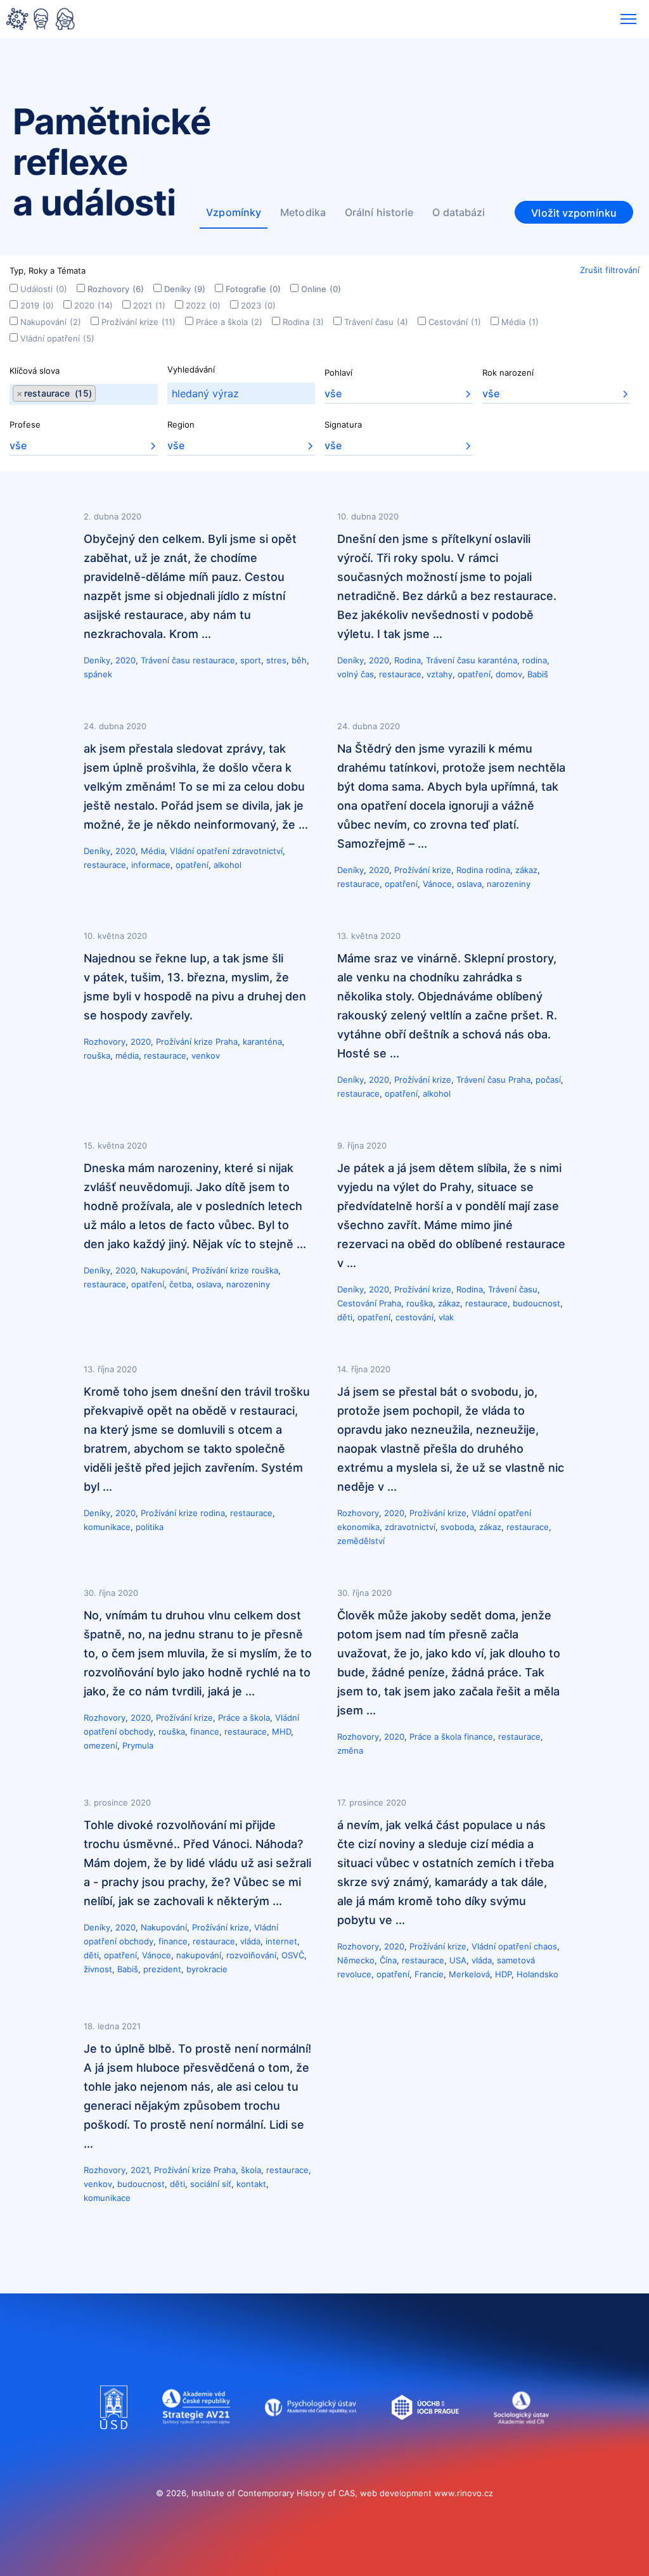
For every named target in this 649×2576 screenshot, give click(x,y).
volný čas (356, 674)
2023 (258, 305)
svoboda (457, 1527)
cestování (414, 1317)
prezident (162, 1969)
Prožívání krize (138, 322)
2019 (37, 305)
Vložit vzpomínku (574, 213)
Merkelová (469, 1974)
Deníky (185, 289)
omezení (100, 1745)
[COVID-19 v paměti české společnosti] (41, 20)
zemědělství (361, 1541)
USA (458, 1960)
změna (350, 1750)
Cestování (455, 322)
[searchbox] (100, 394)
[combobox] (84, 394)
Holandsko (537, 1974)
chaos (545, 1946)
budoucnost (537, 1303)
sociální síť (211, 2184)
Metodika (303, 212)
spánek (98, 674)
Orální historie (379, 212)
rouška (97, 1055)
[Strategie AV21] (196, 2442)
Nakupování (51, 322)
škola (251, 2170)
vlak (446, 1317)
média (127, 1055)
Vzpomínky (234, 212)
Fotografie (253, 289)
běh (299, 660)
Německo (356, 1960)
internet (281, 1941)
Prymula (138, 1745)
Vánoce (437, 884)
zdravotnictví (257, 851)
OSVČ (293, 1955)
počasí (548, 1080)
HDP (503, 1974)
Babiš (538, 674)
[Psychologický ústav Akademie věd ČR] (311, 2442)
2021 (149, 305)
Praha (227, 1042)
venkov (206, 1055)
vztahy (440, 674)
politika (150, 1527)
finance (205, 1731)
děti (345, 1317)
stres (276, 660)
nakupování (199, 1955)
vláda (250, 1941)
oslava (469, 884)
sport (251, 660)
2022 (203, 305)
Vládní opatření (57, 338)
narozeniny (509, 884)
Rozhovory (116, 289)
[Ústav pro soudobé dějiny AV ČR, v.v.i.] (114, 2442)
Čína (388, 1960)
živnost (98, 1969)
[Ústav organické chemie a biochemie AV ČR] (426, 2442)
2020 (93, 305)
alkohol (228, 865)
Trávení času (376, 322)
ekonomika (358, 1527)
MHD (281, 1731)
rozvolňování (251, 1955)
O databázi (459, 212)
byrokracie (207, 1969)
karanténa (498, 660)
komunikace (107, 1527)
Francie (429, 1974)
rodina (535, 660)
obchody (136, 1731)
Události (44, 289)
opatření (474, 674)
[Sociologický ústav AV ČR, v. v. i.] (521, 2442)
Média (520, 322)
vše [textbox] (333, 393)
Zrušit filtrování (610, 270)
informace (151, 865)
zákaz (526, 870)
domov (509, 674)
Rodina (303, 322)
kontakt (251, 2184)
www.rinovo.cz (464, 2493)
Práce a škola (229, 322)
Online (321, 289)
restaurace (214, 660)
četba (180, 1284)
